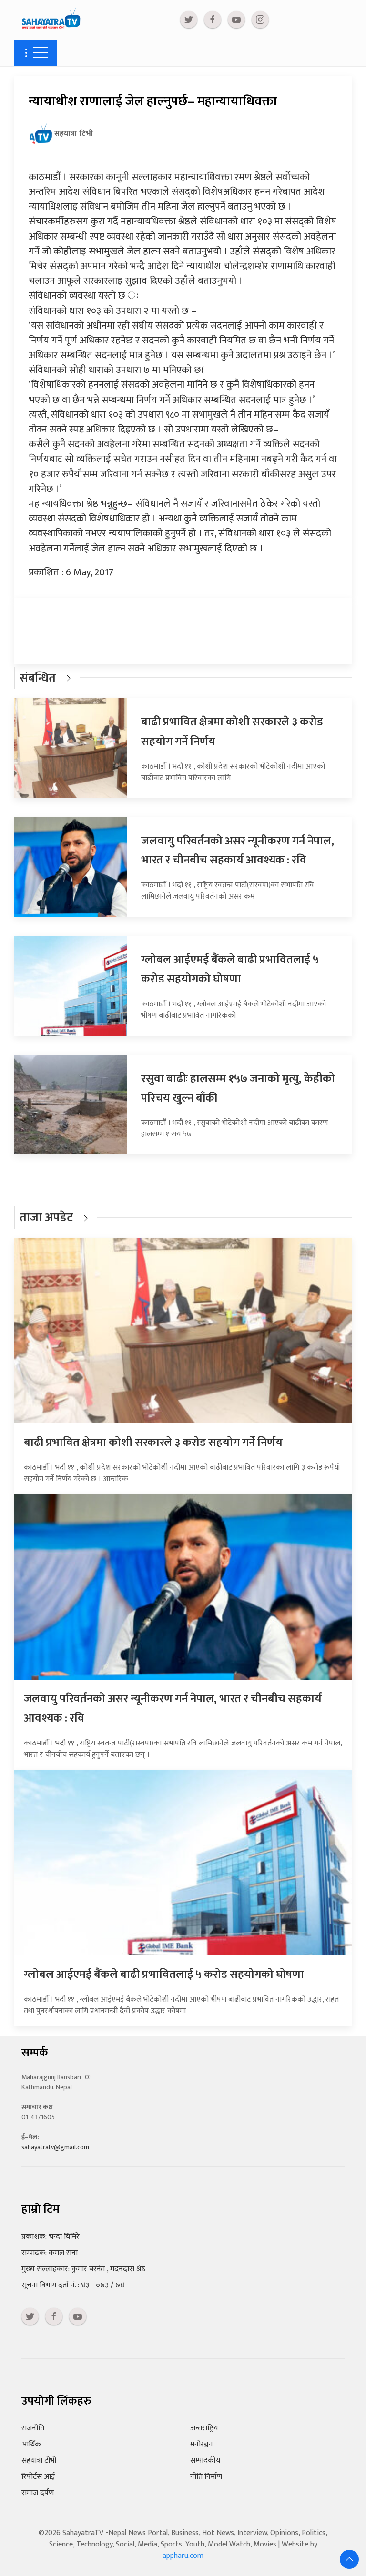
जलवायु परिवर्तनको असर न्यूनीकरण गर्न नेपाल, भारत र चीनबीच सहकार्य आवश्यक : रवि (238, 851)
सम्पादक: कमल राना (50, 2253)
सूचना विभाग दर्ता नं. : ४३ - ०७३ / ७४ (73, 2285)
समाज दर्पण (38, 2493)
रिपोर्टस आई (38, 2477)
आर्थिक (31, 2444)
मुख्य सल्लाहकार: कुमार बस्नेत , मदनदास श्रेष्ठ (83, 2269)
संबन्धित (38, 678)
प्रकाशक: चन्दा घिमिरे (51, 2237)
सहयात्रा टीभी (39, 2461)
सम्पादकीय (205, 2461)
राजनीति (33, 2428)
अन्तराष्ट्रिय (204, 2428)
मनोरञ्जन (202, 2444)
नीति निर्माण (206, 2477)
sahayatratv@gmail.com (55, 2147)
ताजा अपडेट (46, 1218)
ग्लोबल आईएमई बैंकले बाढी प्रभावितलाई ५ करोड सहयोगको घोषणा (230, 969)
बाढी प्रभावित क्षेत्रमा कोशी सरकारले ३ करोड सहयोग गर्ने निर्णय (153, 1443)
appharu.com (183, 2556)
